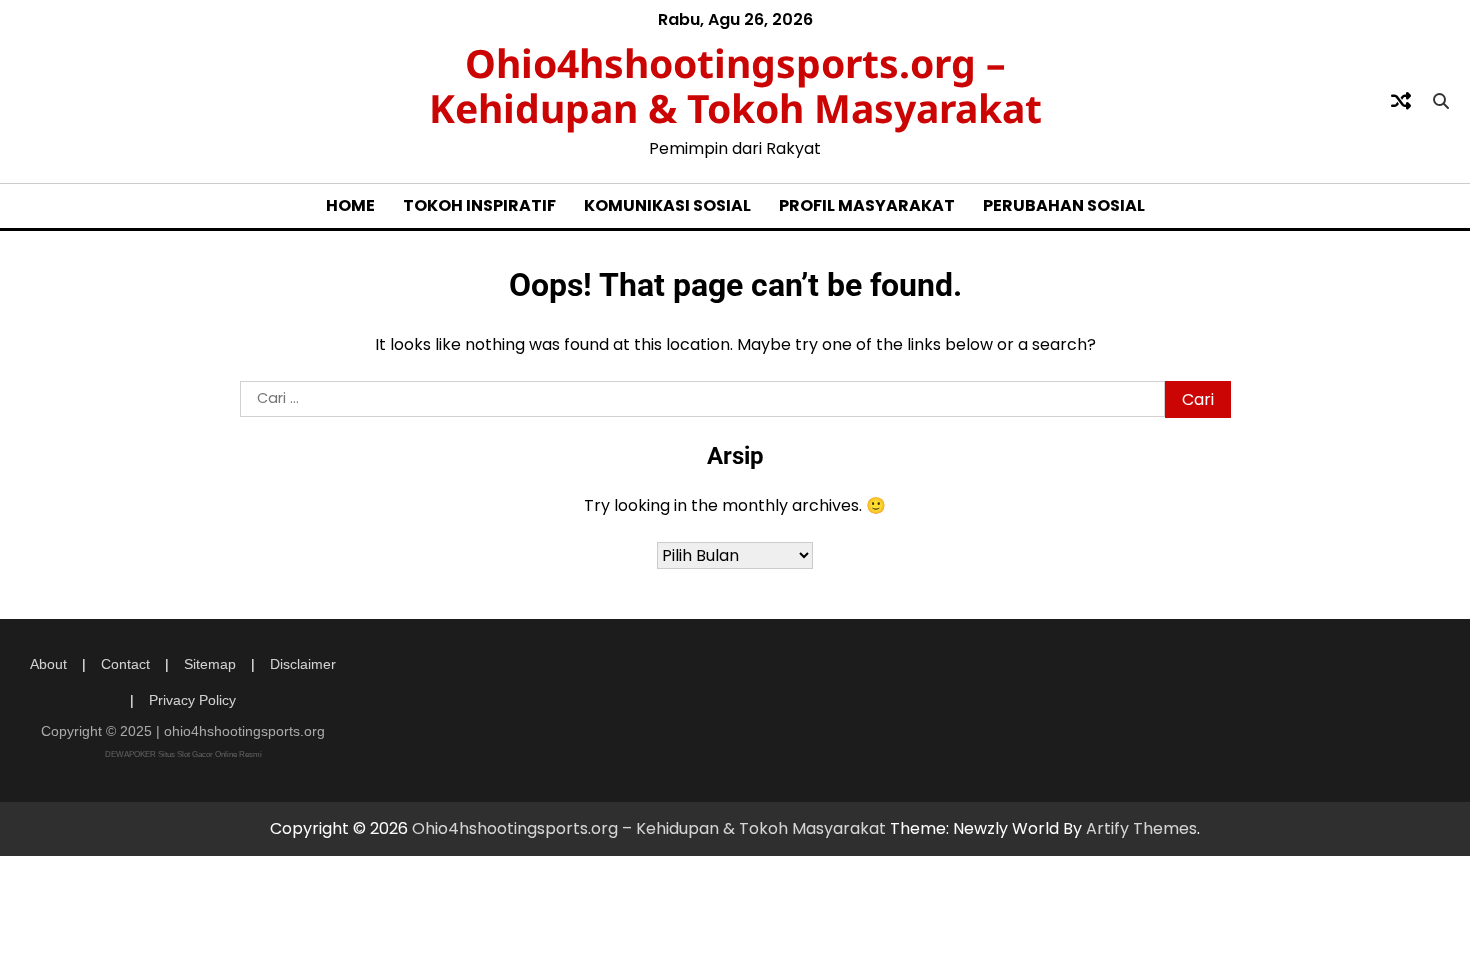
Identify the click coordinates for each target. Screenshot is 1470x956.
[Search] (1441, 101)
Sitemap (210, 664)
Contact (125, 664)
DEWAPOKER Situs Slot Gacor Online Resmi (183, 754)
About (48, 664)
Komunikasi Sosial (667, 205)
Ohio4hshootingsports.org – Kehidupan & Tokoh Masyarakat (735, 85)
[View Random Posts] (1401, 101)
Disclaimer (303, 664)
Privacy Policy (192, 700)
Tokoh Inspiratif (479, 205)
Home (350, 205)
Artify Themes (1141, 828)
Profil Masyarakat (867, 205)
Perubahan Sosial (1064, 205)
